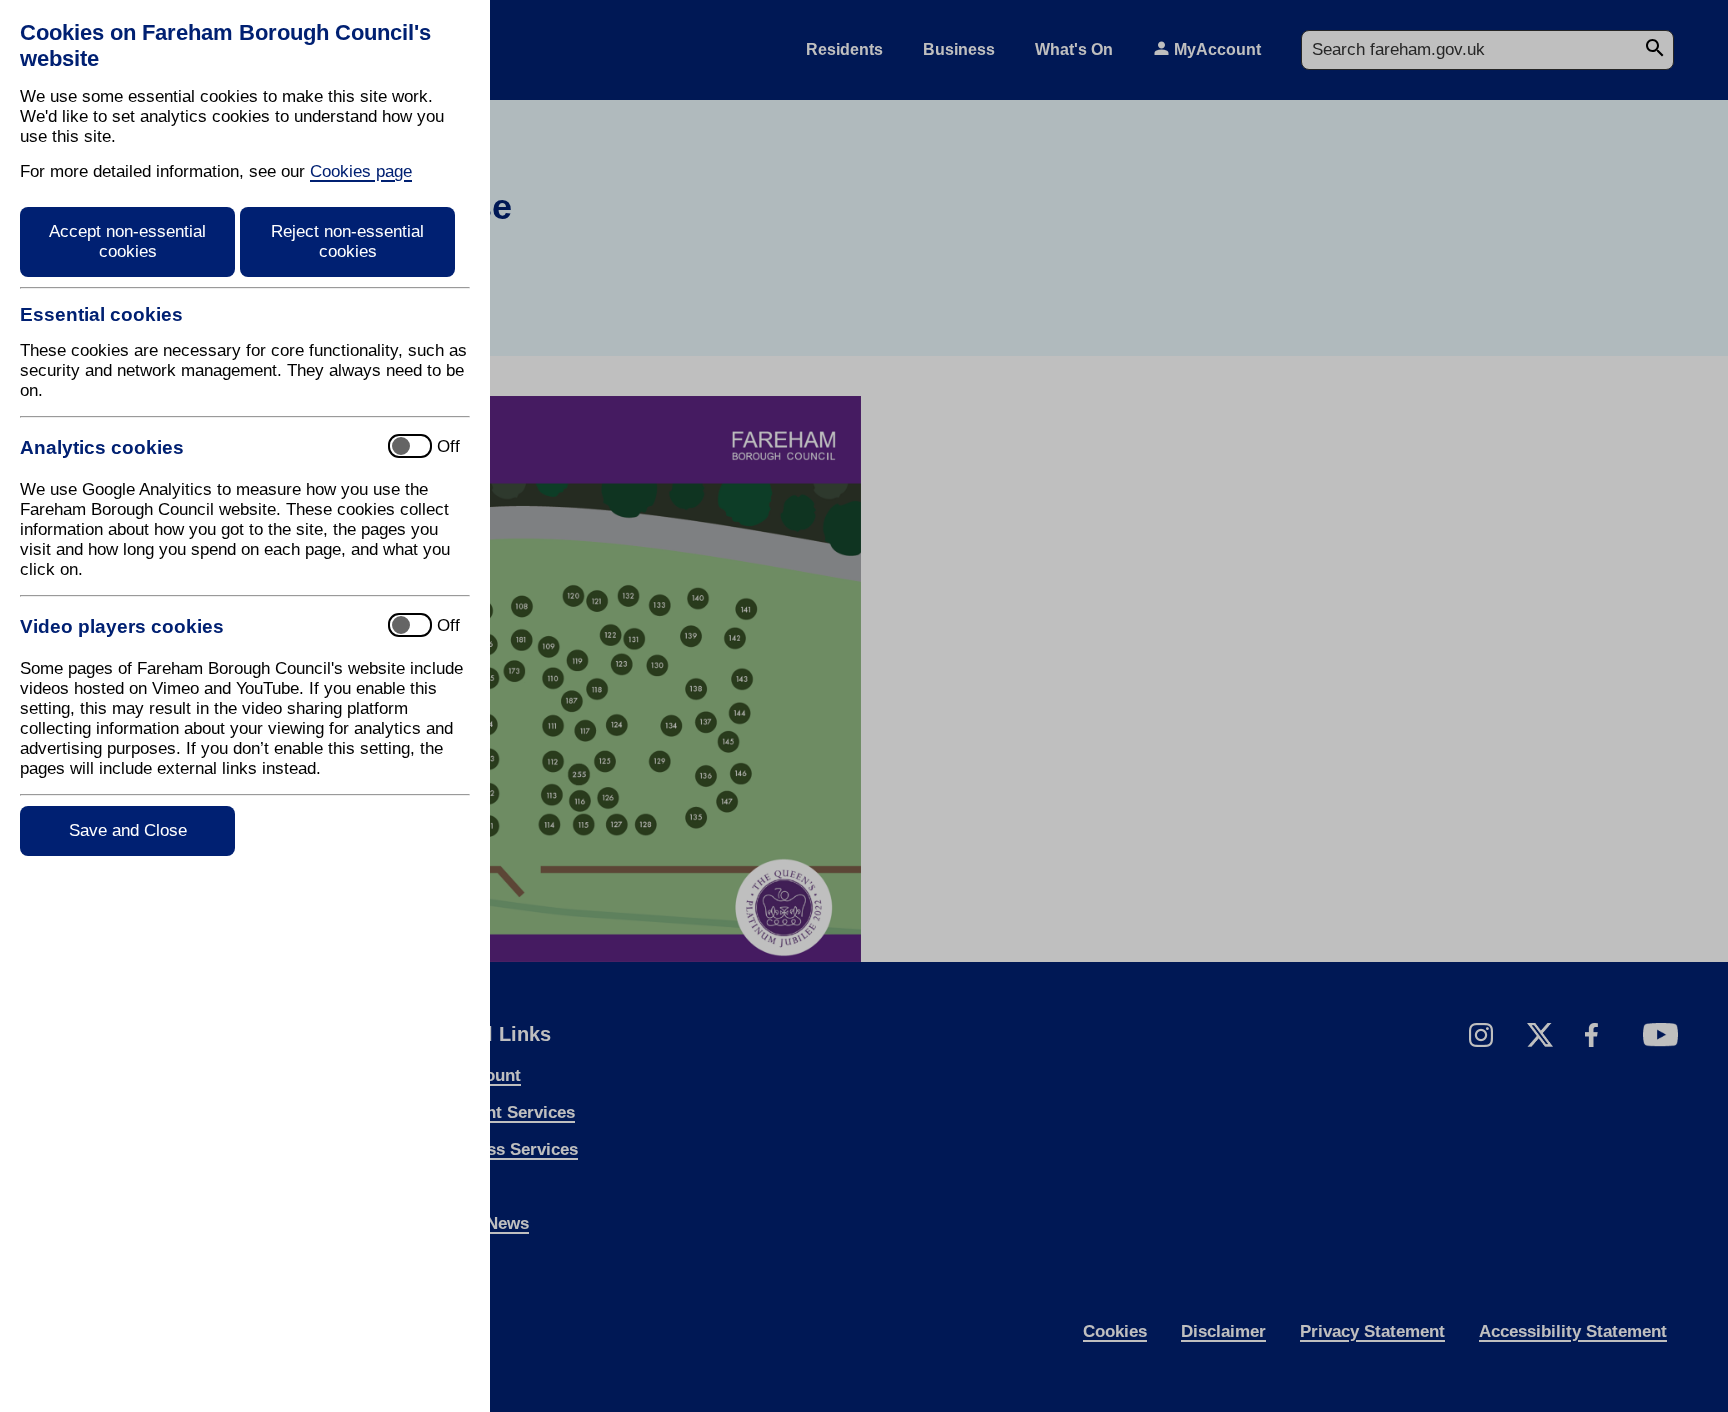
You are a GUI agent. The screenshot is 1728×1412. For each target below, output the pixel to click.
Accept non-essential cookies (127, 241)
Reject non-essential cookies (347, 241)
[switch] (195, 447)
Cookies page (361, 171)
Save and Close (128, 830)
